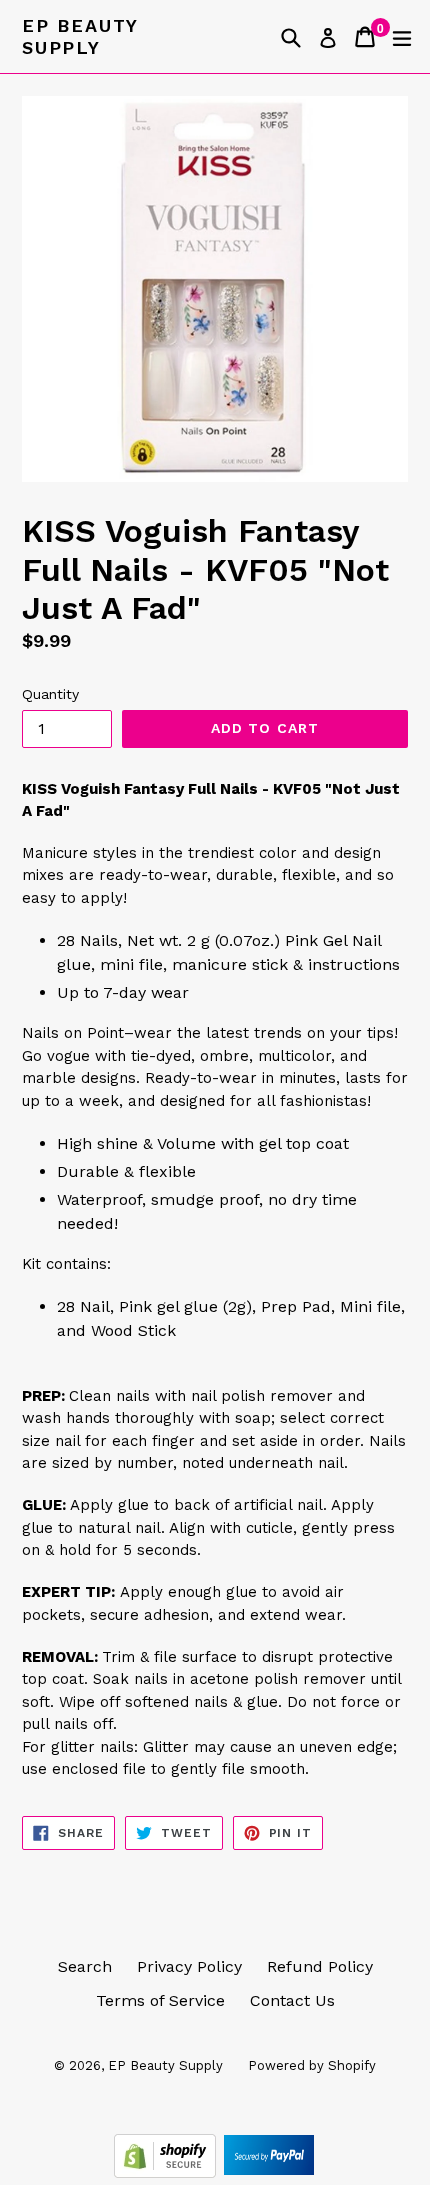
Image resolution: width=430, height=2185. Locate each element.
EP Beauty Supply (80, 36)
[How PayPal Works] (269, 2172)
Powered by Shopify (312, 2065)
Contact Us (292, 2000)
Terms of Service (160, 2000)
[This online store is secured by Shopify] (167, 2172)
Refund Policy (320, 1966)
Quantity (50, 694)
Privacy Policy (189, 1966)
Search (85, 1966)
